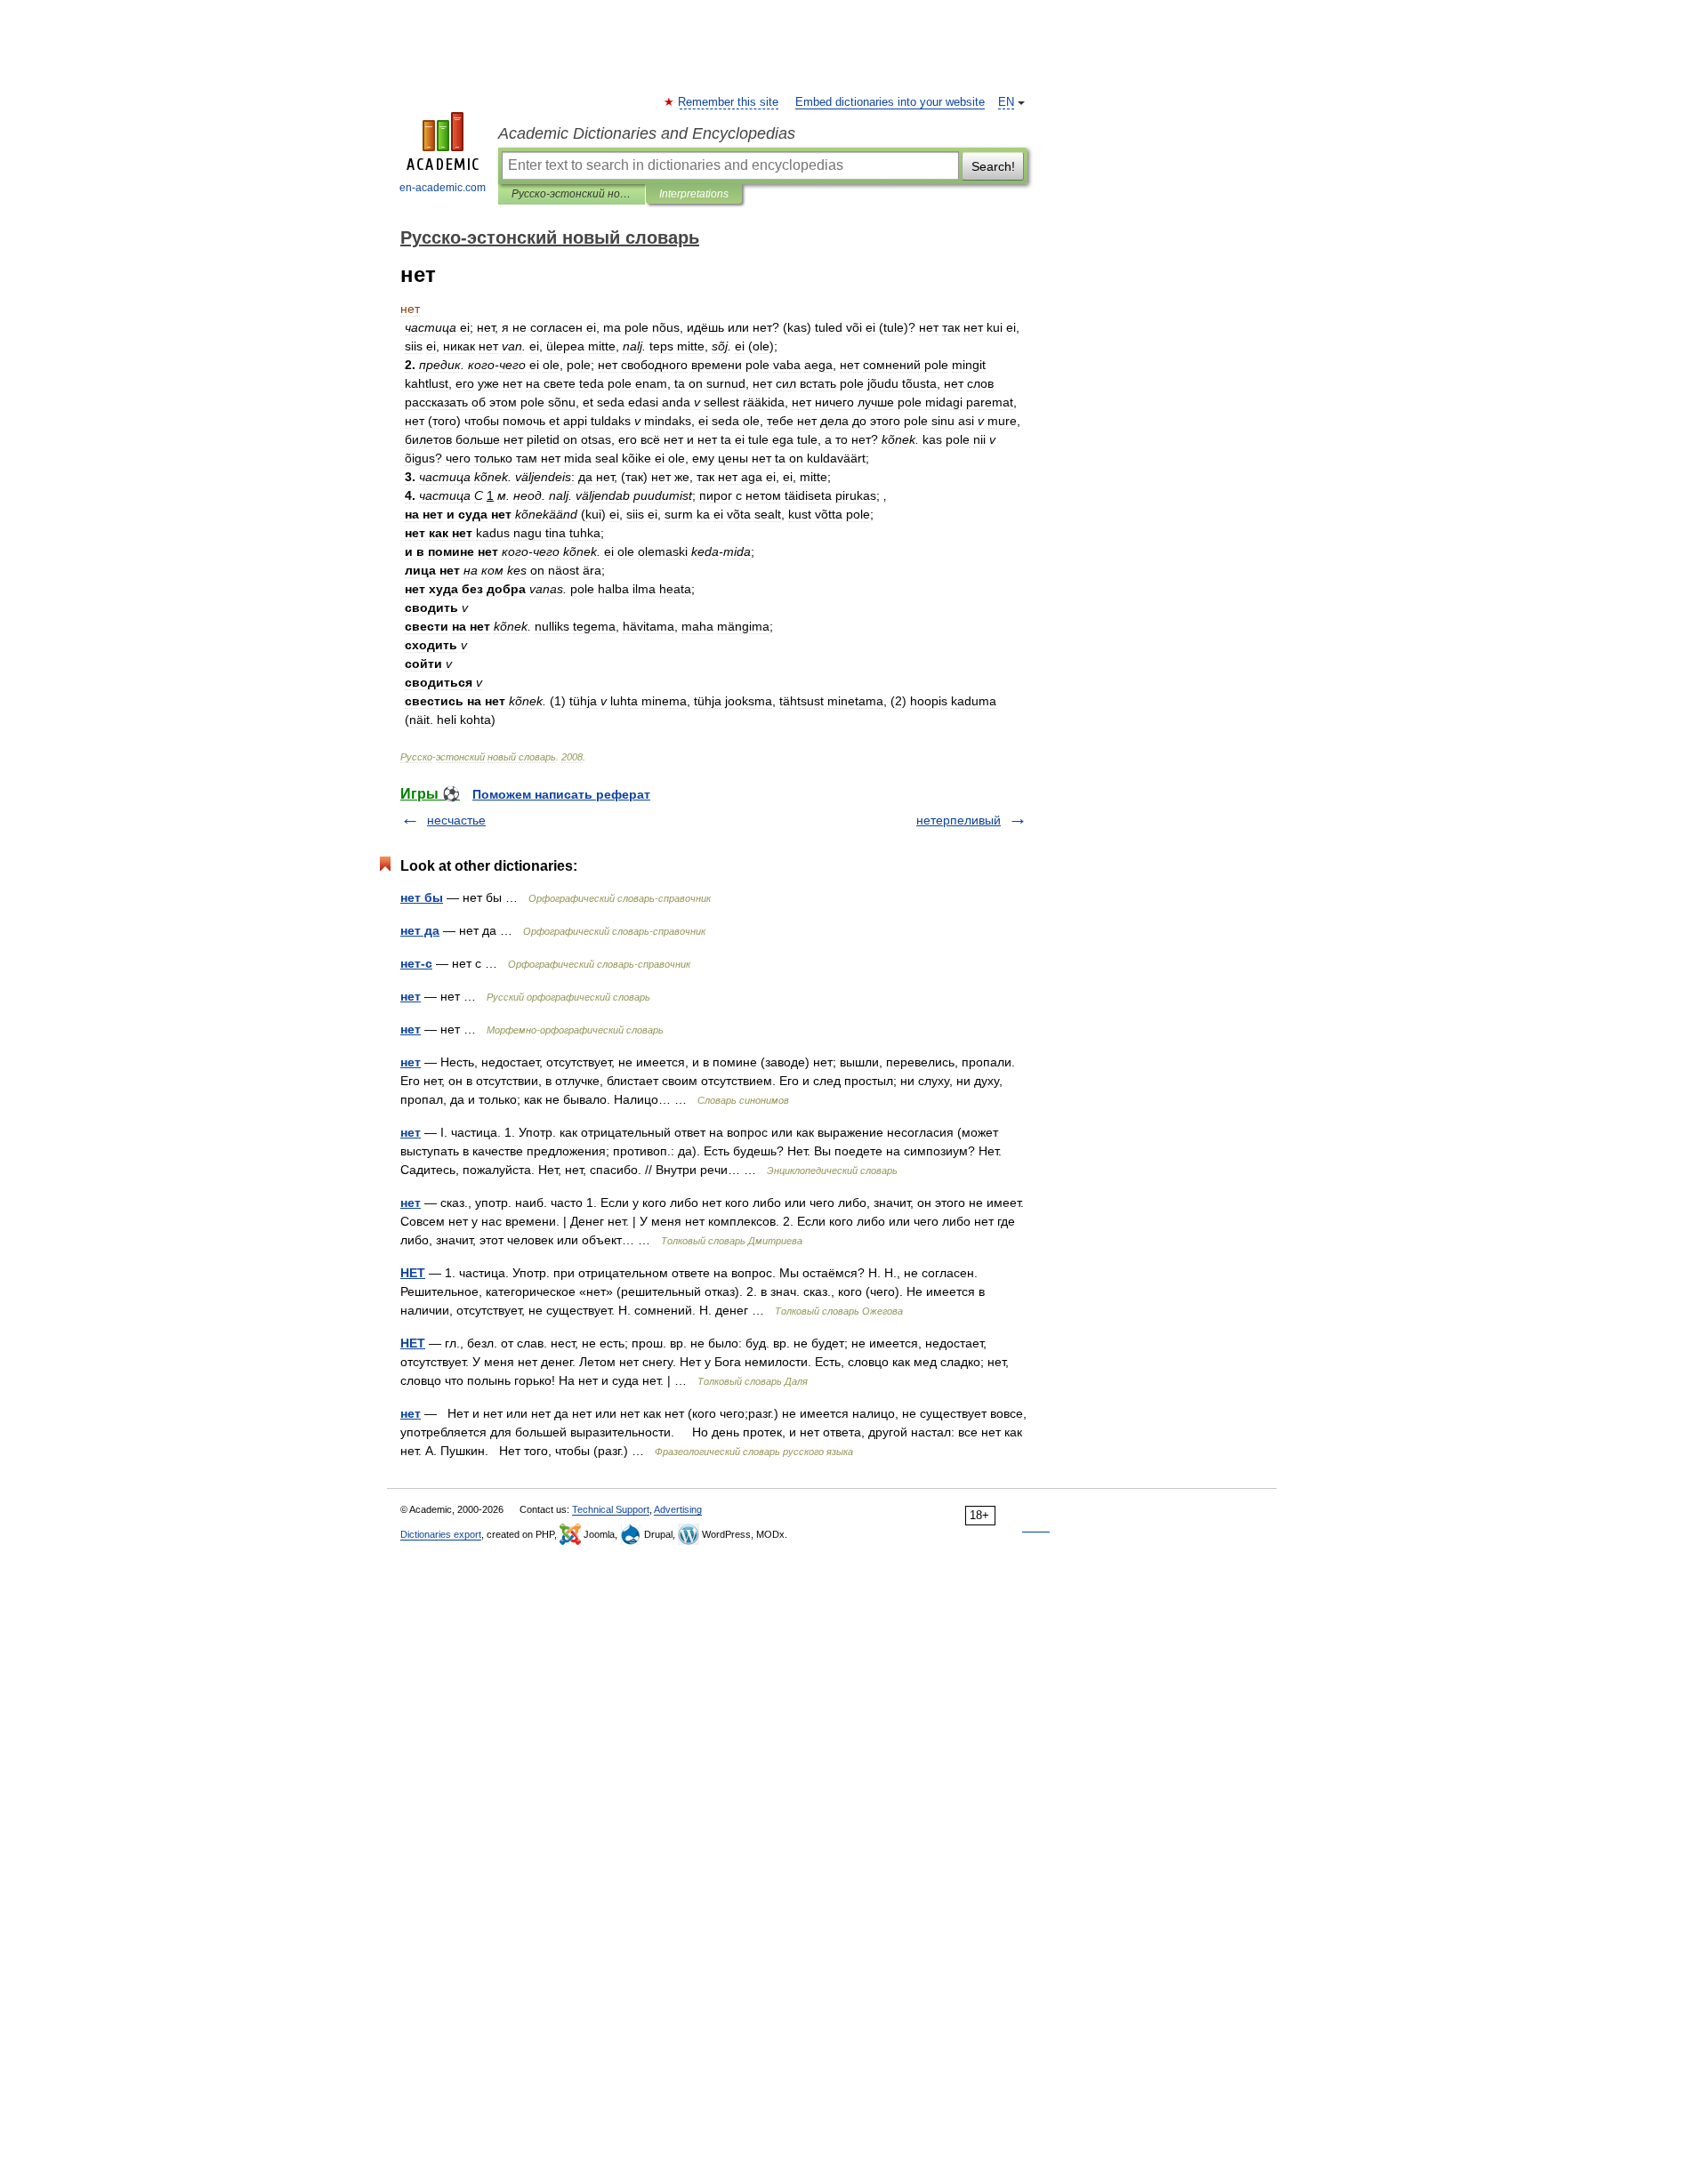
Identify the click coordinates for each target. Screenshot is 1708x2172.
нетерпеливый (959, 820)
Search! (993, 166)
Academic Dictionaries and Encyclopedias (647, 133)
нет (411, 996)
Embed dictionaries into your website (890, 102)
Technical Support (611, 1509)
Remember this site (729, 102)
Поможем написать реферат (561, 794)
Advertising (678, 1509)
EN (1006, 102)
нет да (420, 930)
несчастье (456, 820)
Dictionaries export (441, 1534)
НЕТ (413, 1273)
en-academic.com (443, 188)
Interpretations (694, 194)
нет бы (422, 897)
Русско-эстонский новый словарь (572, 194)
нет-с (416, 963)
